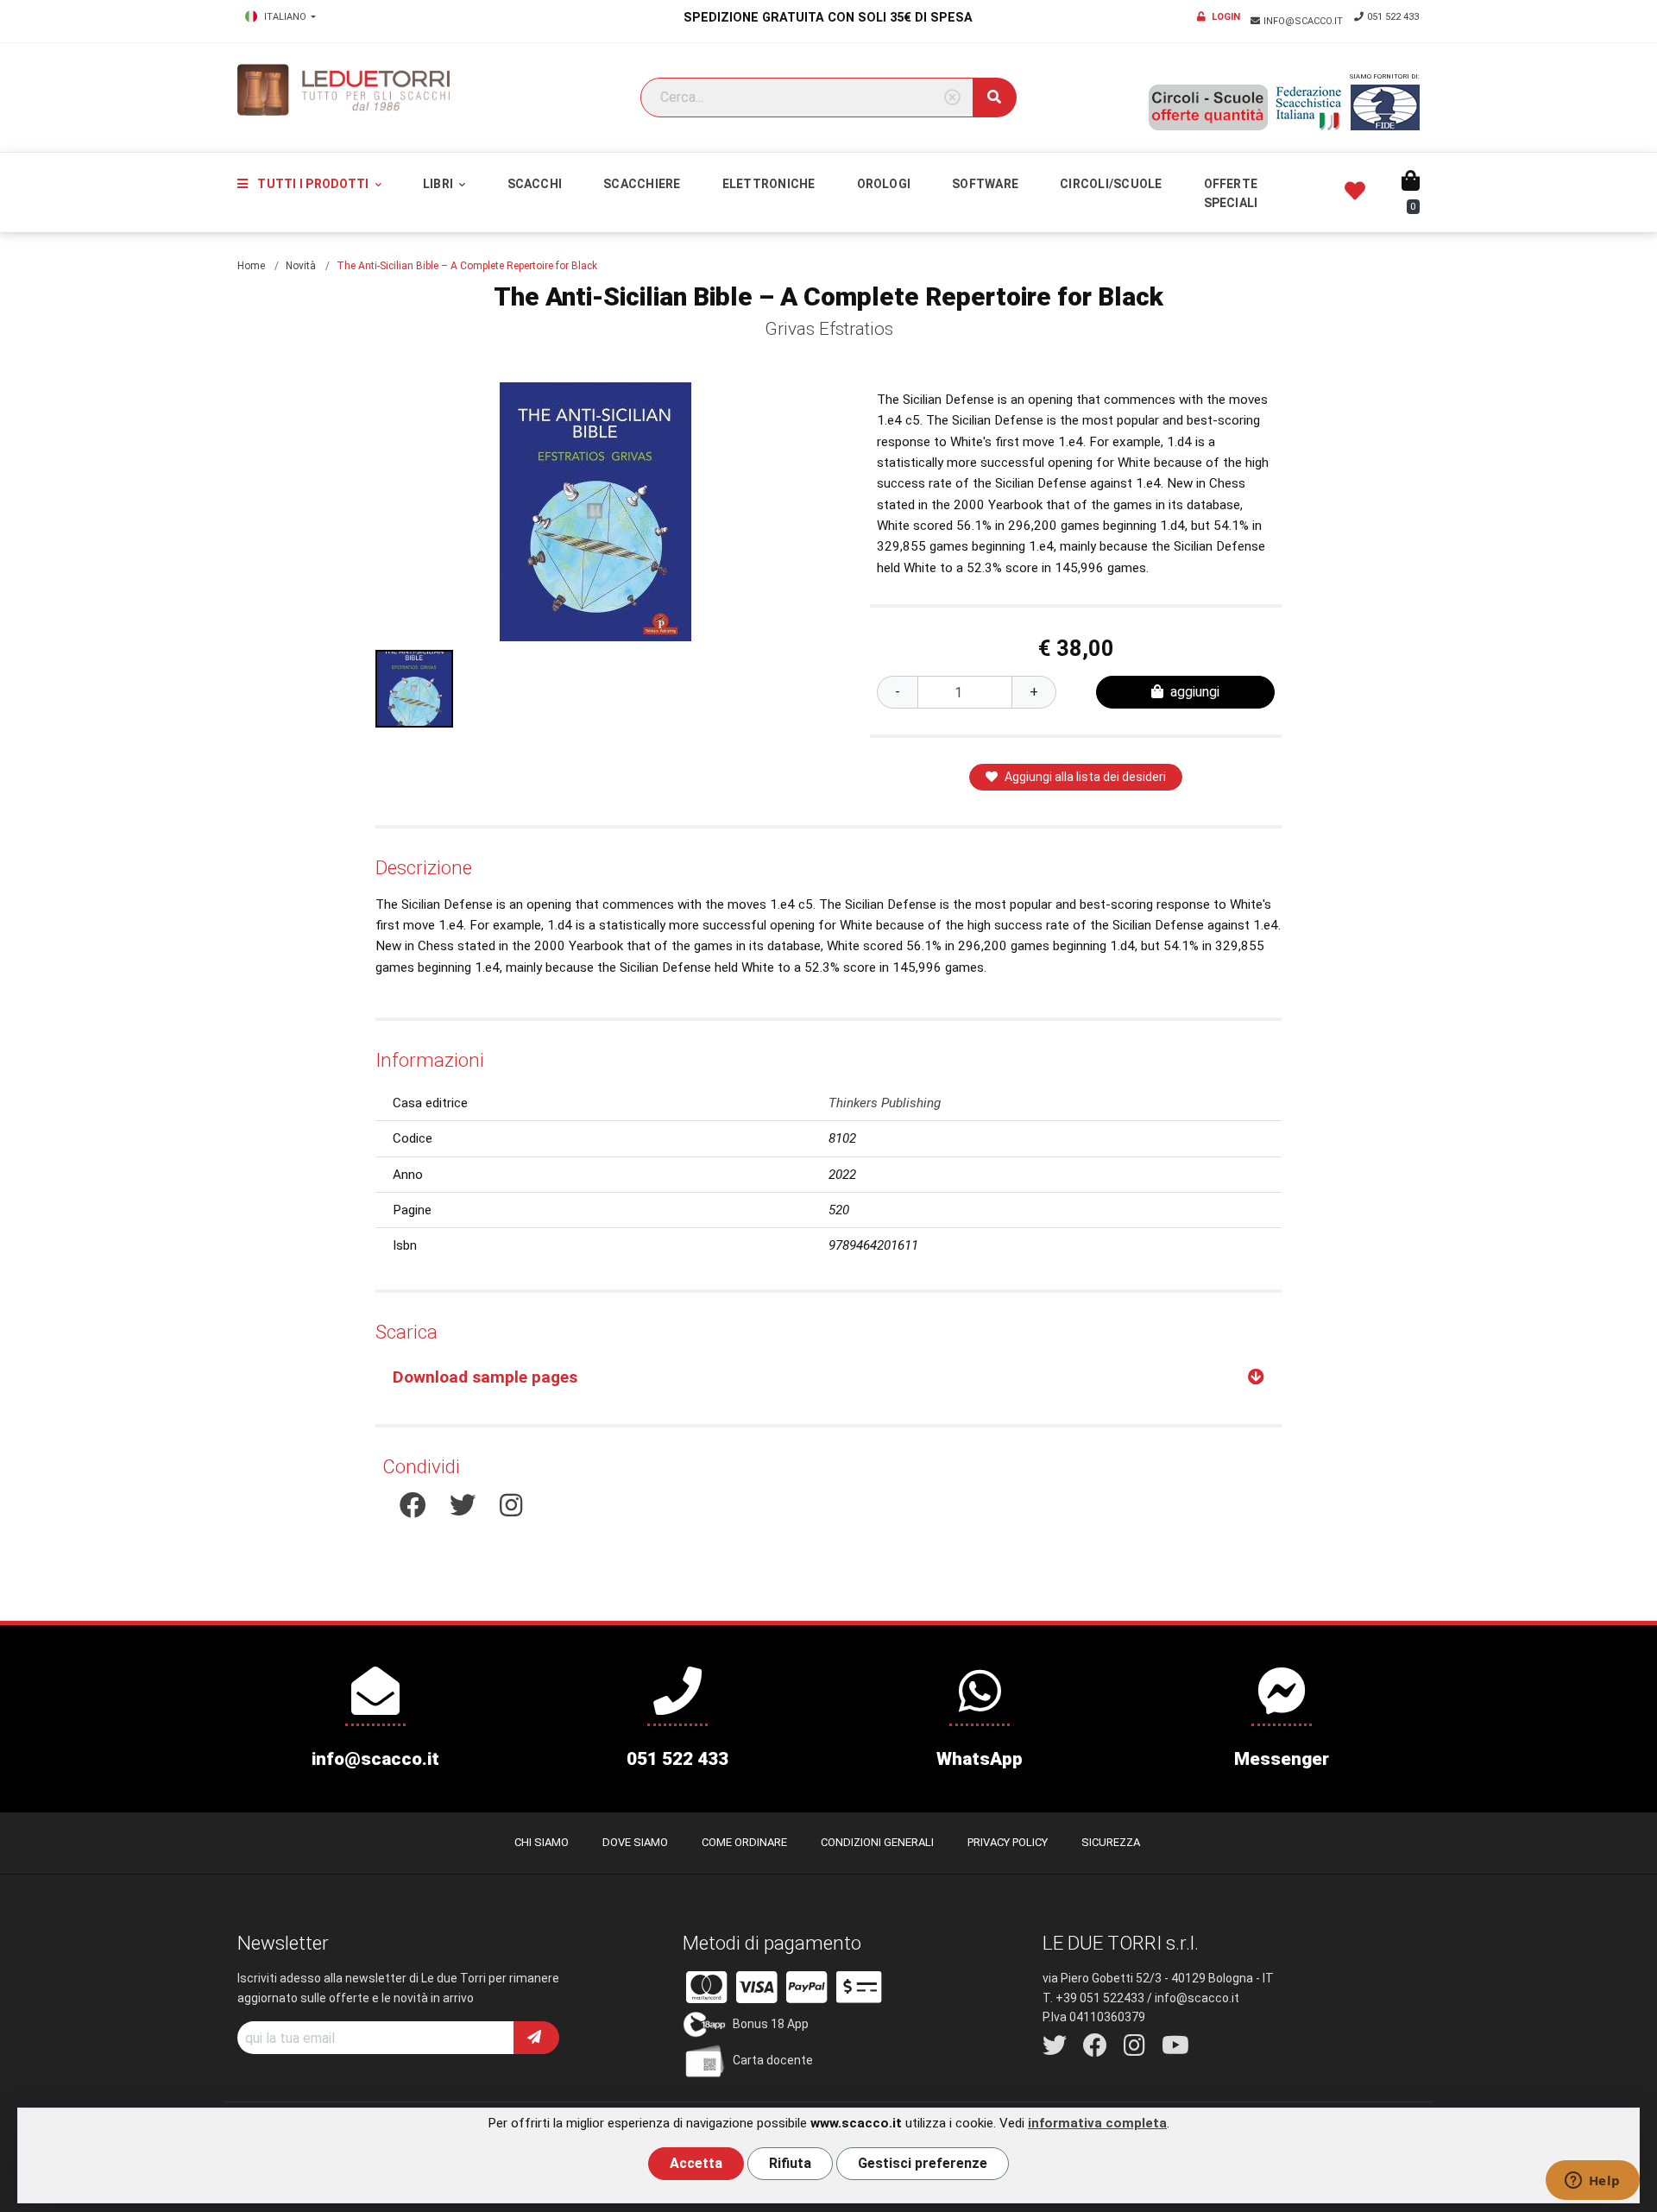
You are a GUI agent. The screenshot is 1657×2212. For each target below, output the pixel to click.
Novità (301, 266)
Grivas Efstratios (829, 329)
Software (985, 184)
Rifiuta (790, 2163)
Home (251, 266)
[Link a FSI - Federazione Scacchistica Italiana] (1309, 108)
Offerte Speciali (1231, 193)
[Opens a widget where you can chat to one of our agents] (1592, 2182)
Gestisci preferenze (923, 2163)
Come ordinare (744, 1842)
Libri (439, 184)
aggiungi (1195, 692)
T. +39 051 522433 (1093, 1998)
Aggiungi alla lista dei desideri (1085, 777)
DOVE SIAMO (635, 1842)
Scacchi (535, 184)
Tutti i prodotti (313, 184)
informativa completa (1097, 2123)
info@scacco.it (1304, 21)
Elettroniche (769, 184)
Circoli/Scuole (1111, 184)
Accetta (696, 2163)
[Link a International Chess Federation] (1385, 107)
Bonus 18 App (771, 2023)
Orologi (884, 184)
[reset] (952, 98)
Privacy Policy (1008, 1842)
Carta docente (773, 2059)
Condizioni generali (877, 1842)
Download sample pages (485, 1377)
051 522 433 (1393, 17)
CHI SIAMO (542, 1842)
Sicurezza (1111, 1842)
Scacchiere (642, 184)
